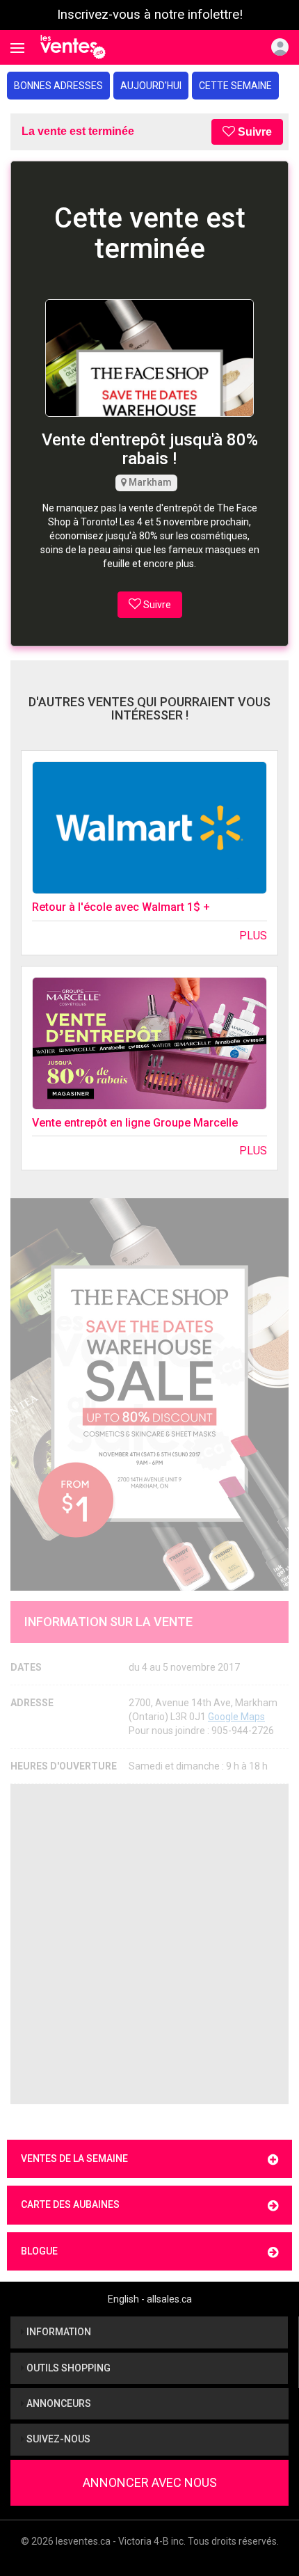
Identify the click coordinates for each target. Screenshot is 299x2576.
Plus (253, 936)
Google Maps (236, 1717)
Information (58, 2332)
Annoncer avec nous (150, 2482)
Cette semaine (235, 86)
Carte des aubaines (70, 2204)
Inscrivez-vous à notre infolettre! (150, 15)
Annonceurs (58, 2403)
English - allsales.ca (150, 2299)
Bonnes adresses (58, 86)
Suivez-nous (57, 2439)
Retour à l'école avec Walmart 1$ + (121, 907)
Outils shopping (67, 2368)
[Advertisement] (149, 1944)
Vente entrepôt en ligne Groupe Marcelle (135, 1123)
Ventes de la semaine (74, 2158)
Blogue (39, 2251)
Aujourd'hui (151, 86)
